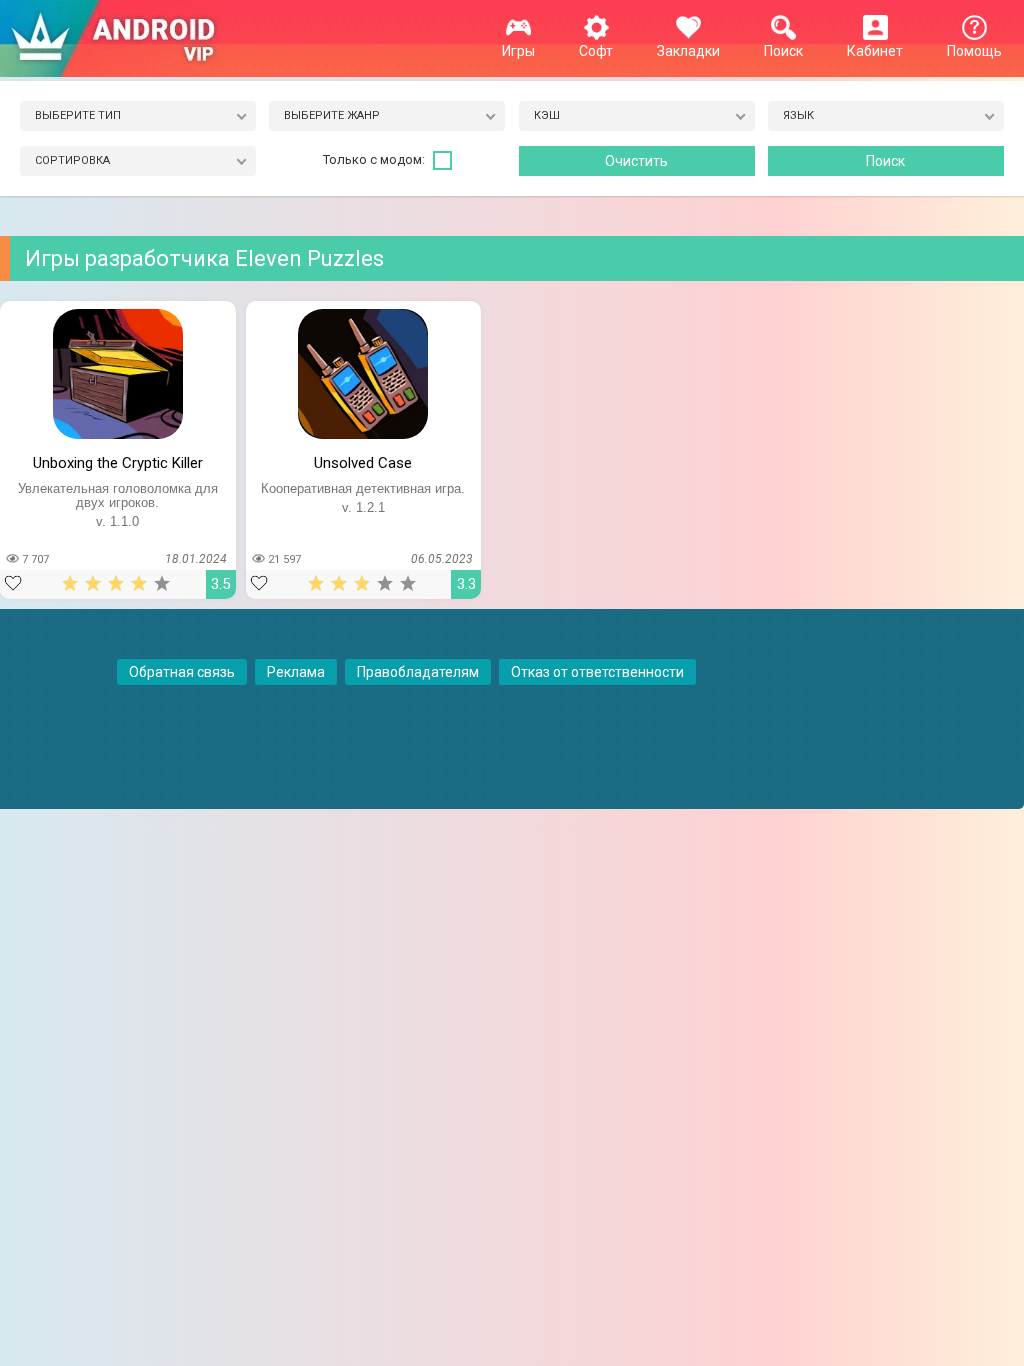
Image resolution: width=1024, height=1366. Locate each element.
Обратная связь (182, 672)
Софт (596, 51)
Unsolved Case (363, 463)
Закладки (688, 51)
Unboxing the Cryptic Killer (118, 463)
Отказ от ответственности (597, 672)
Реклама (296, 672)
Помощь (974, 51)
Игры (518, 51)
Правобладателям (418, 672)
